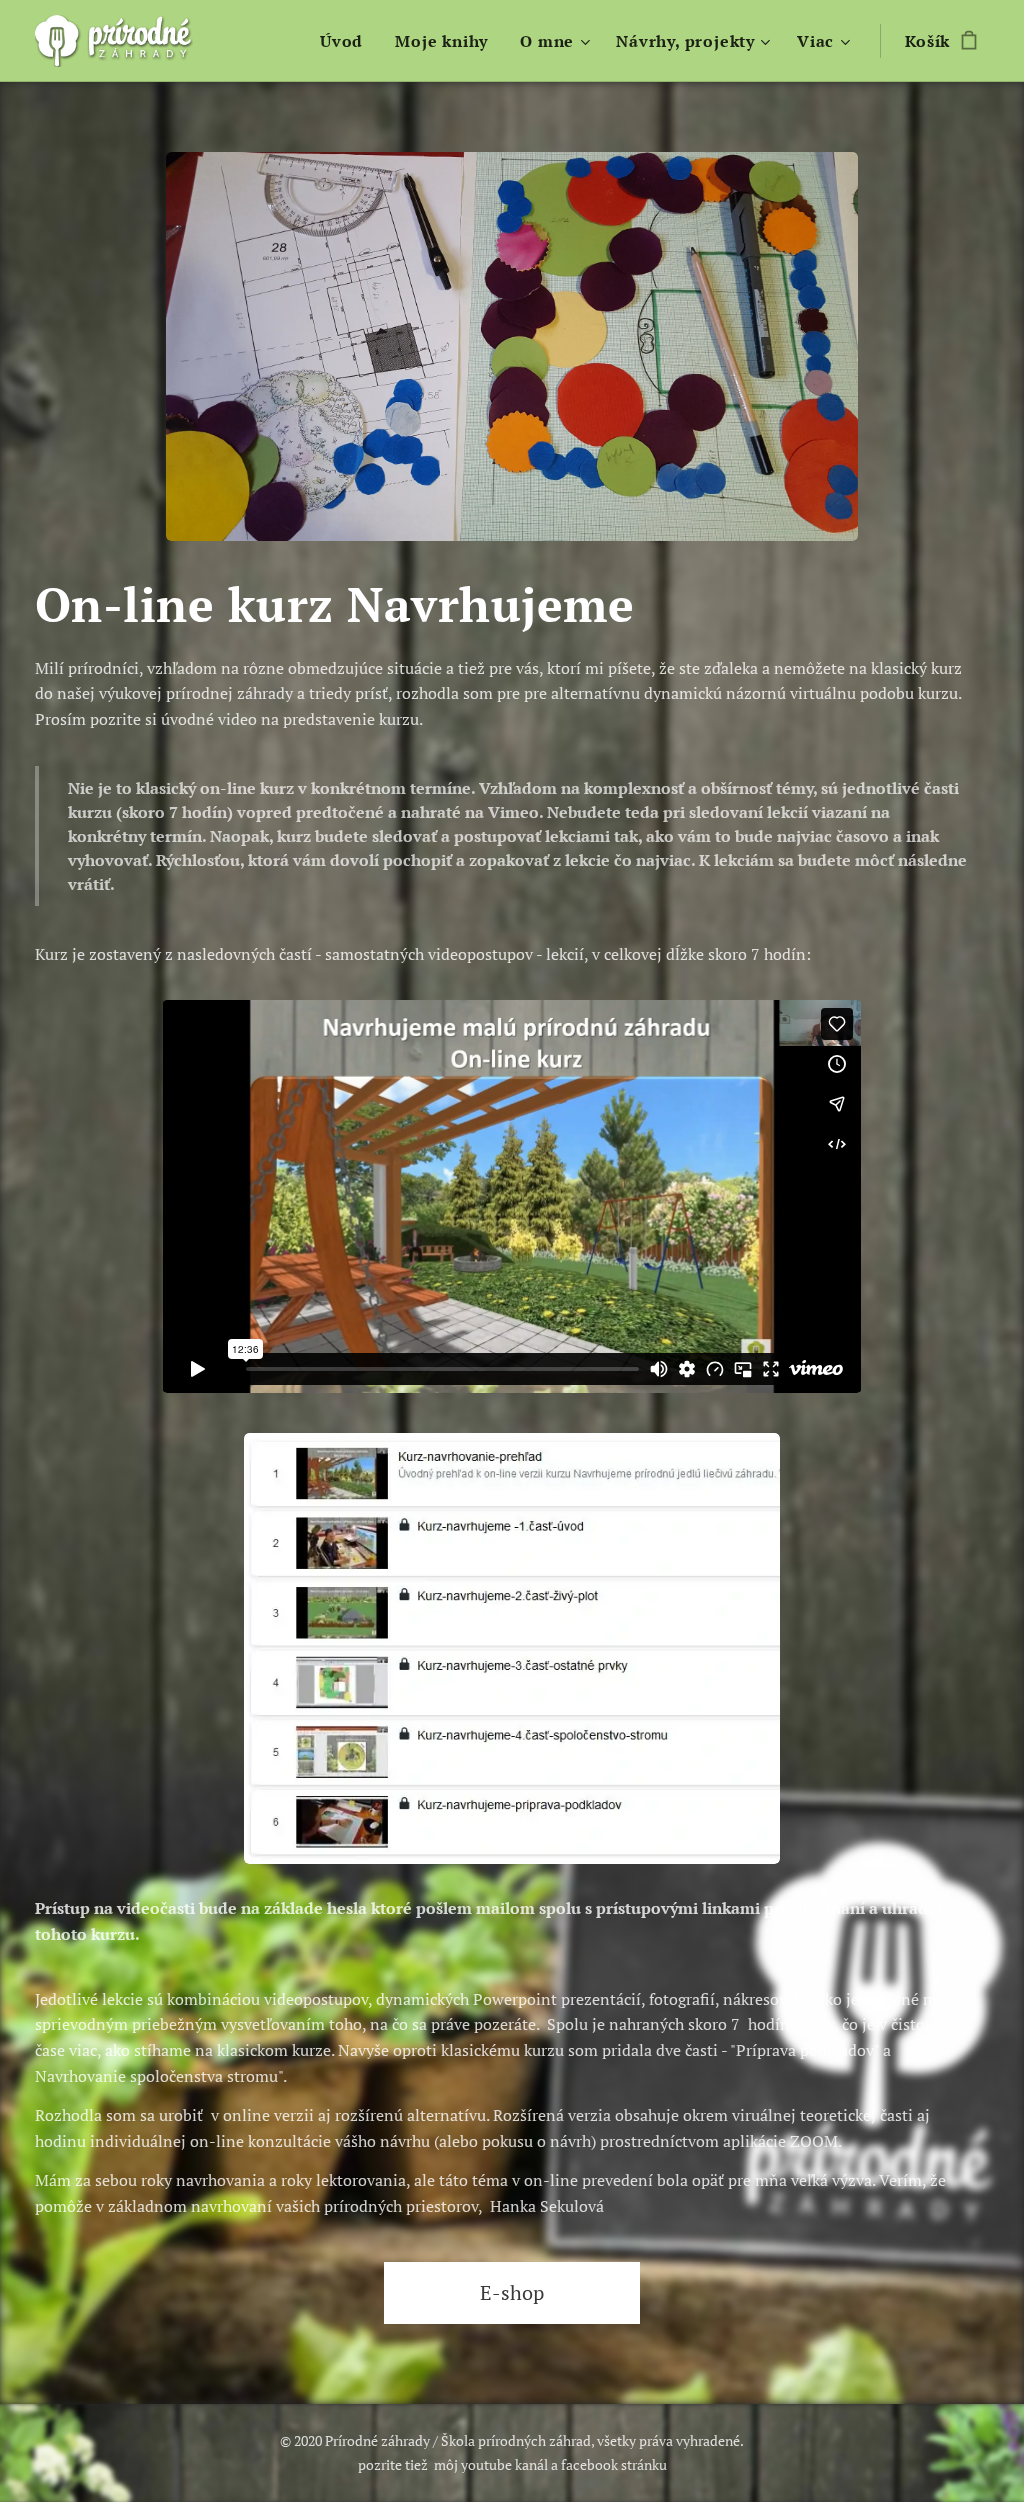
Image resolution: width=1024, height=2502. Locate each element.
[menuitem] (347, 41)
